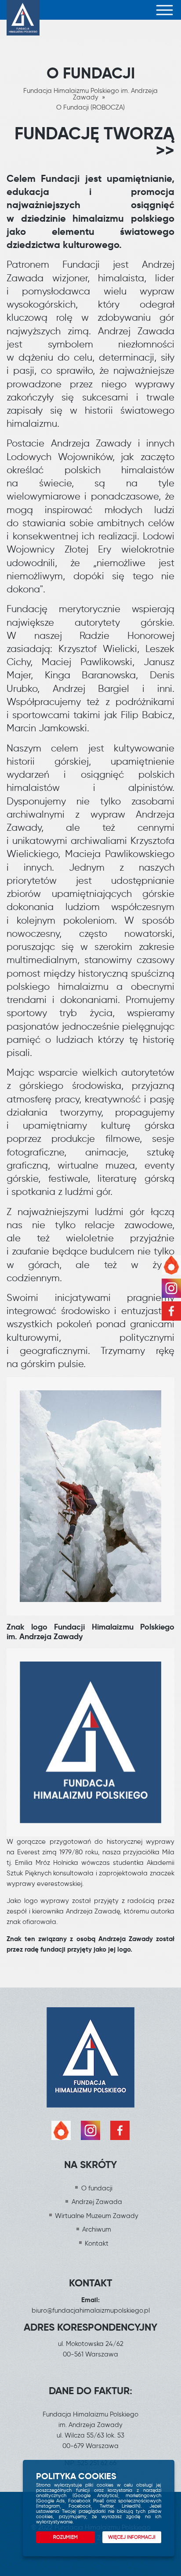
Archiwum (97, 2229)
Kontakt (97, 2243)
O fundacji (97, 2188)
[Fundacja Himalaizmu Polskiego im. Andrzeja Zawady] (23, 10)
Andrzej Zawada (97, 2202)
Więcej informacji (132, 2537)
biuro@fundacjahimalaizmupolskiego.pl (91, 2310)
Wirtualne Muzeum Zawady (97, 2216)
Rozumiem (65, 2537)
